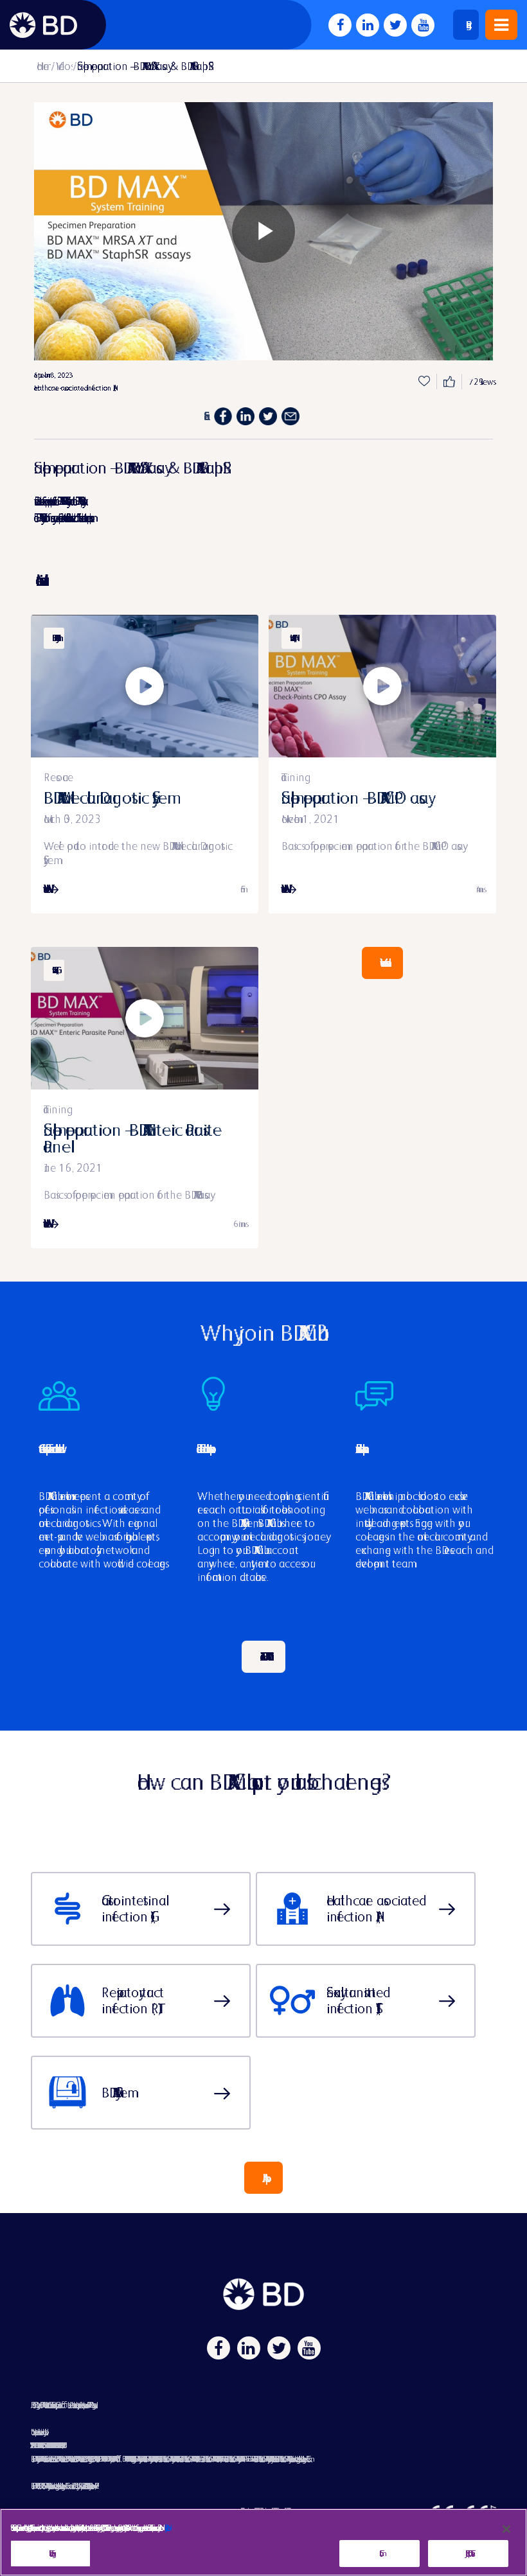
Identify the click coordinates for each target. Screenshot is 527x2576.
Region (466, 25)
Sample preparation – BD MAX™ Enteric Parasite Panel (133, 1138)
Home (43, 66)
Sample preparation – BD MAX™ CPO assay (355, 798)
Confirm (380, 2554)
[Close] (506, 2529)
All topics (263, 2178)
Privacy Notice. (165, 2527)
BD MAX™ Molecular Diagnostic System (105, 798)
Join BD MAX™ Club (263, 1656)
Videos (63, 66)
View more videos (382, 963)
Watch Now (46, 889)
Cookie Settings (50, 2553)
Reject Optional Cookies (468, 2553)
